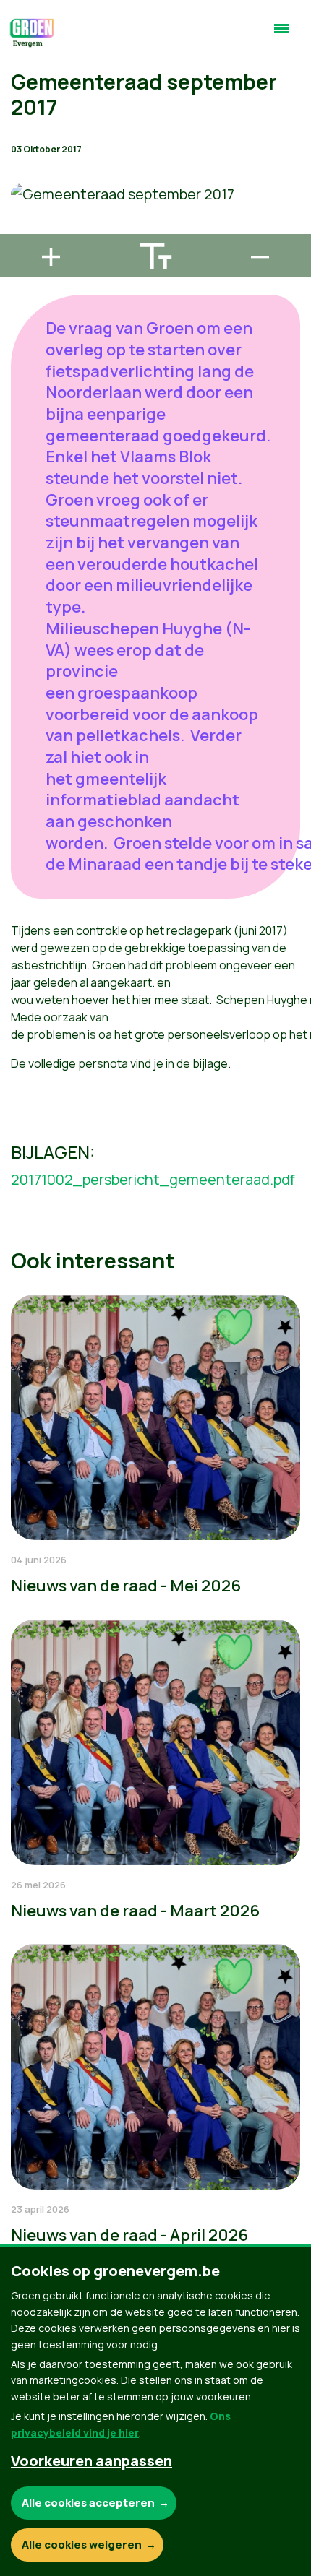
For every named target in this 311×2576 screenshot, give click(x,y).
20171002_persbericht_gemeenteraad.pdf (153, 1179)
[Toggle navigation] (281, 35)
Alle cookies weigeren (82, 2545)
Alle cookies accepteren (88, 2503)
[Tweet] (22, 186)
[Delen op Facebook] (22, 145)
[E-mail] (22, 228)
